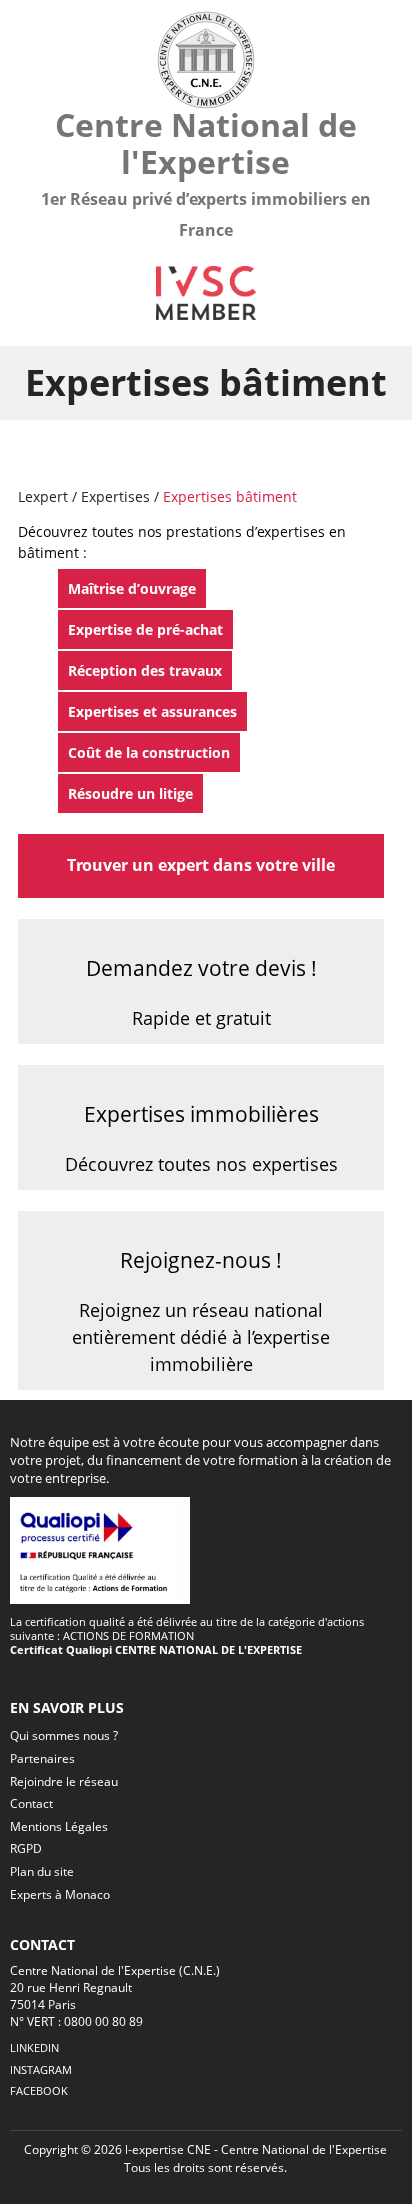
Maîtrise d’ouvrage (132, 588)
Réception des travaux (145, 670)
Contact (31, 1803)
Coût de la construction (149, 752)
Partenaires (42, 1758)
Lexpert (43, 496)
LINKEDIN (34, 2047)
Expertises (117, 496)
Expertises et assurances (152, 711)
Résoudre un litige (130, 793)
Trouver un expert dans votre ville (201, 865)
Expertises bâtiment (230, 496)
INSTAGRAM (41, 2069)
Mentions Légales (59, 1826)
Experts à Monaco (60, 1894)
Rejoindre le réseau (64, 1781)
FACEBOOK (39, 2090)
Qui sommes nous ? (64, 1735)
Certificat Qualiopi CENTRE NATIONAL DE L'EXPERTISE (156, 1649)
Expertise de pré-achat (145, 629)
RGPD (26, 1848)
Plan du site (42, 1871)
